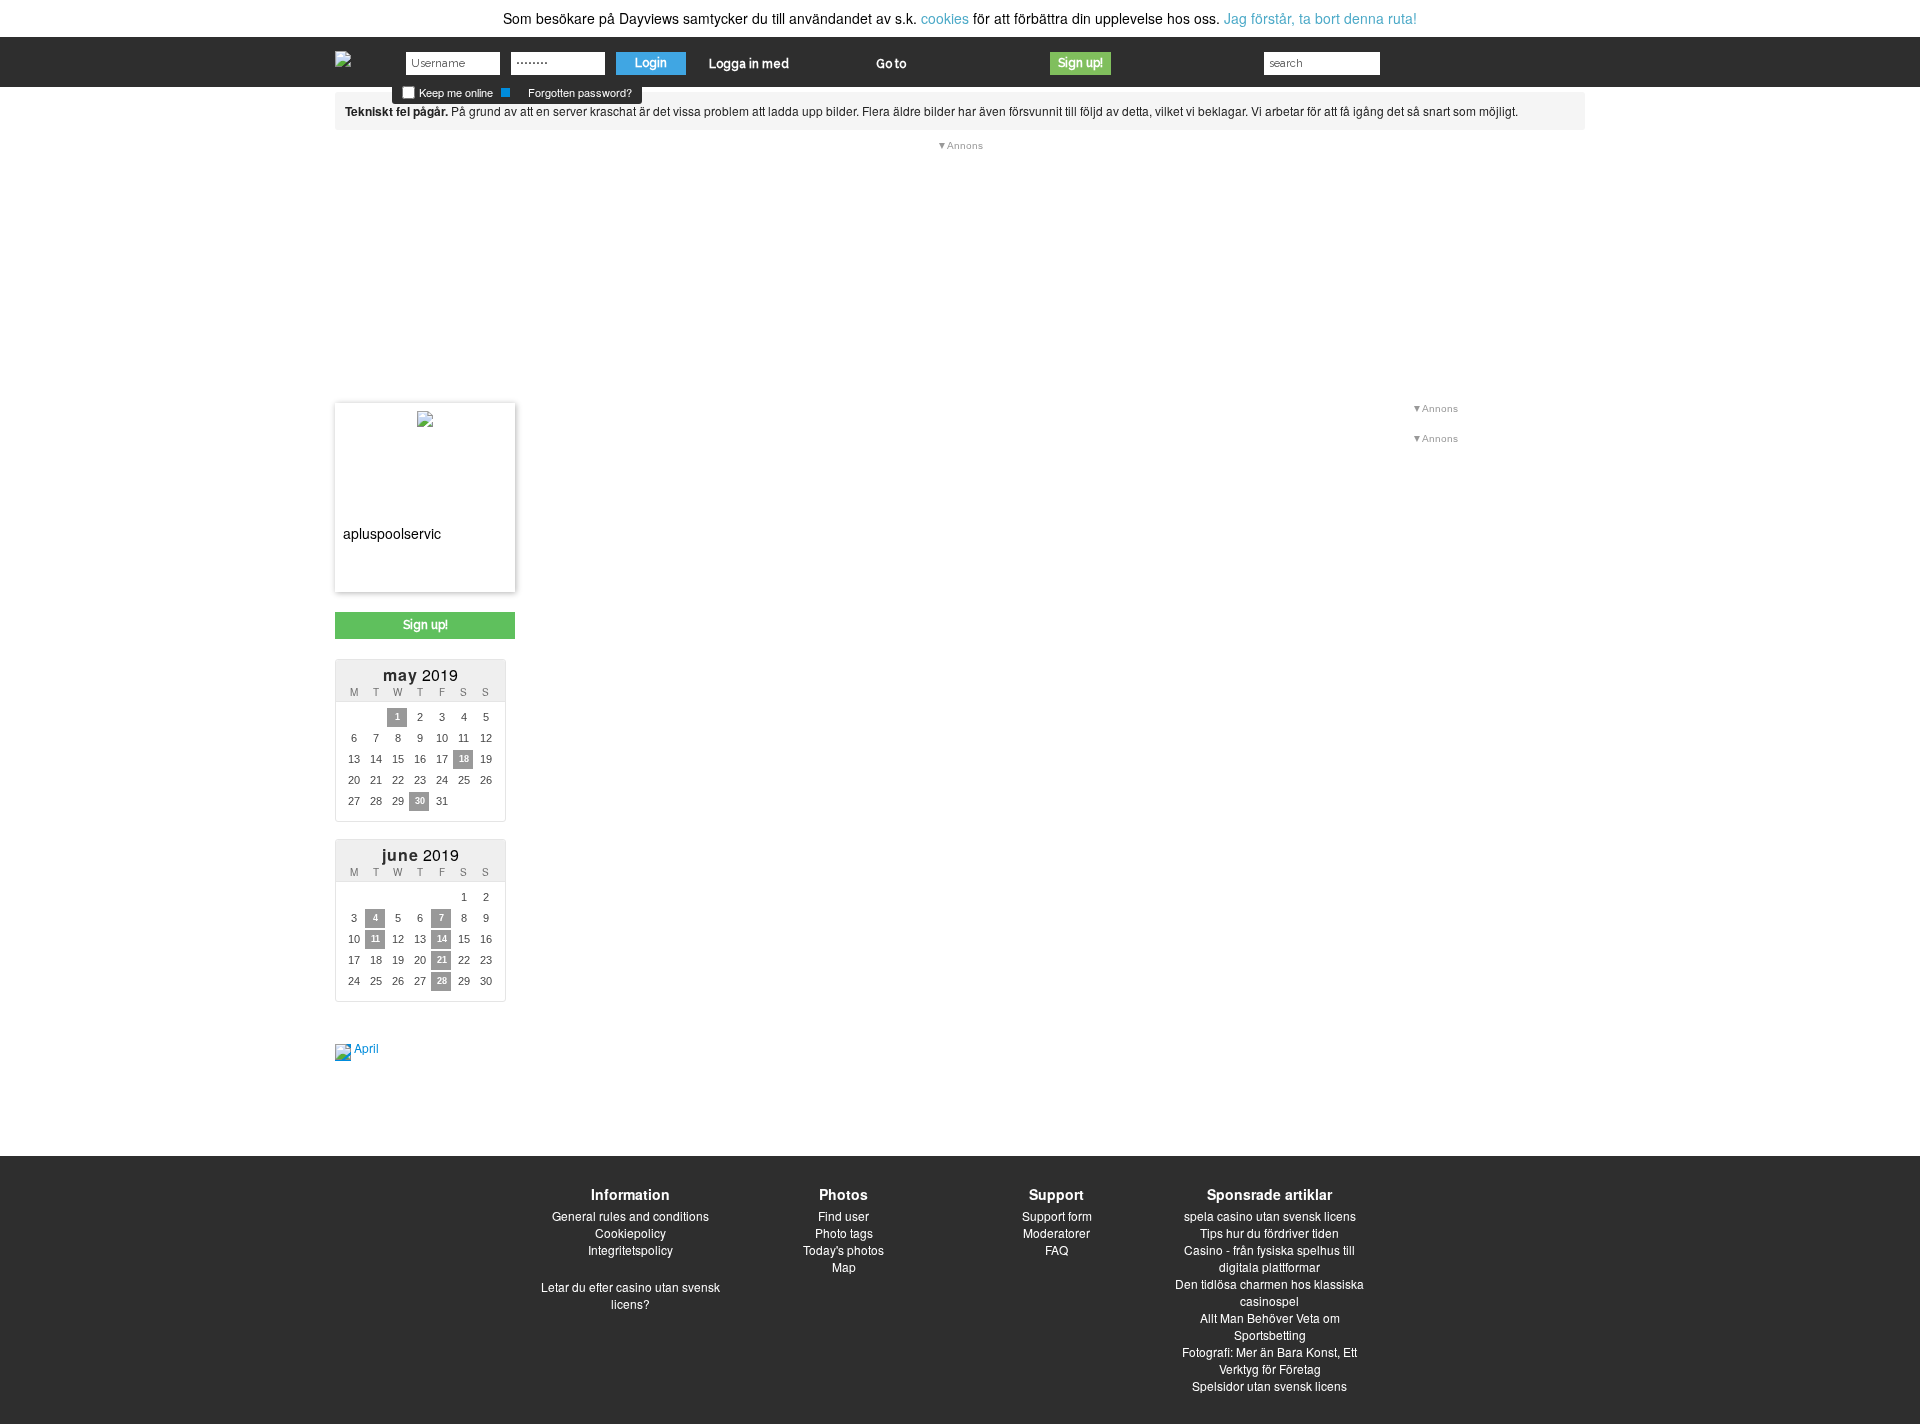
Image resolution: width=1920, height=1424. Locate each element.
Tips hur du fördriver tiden (1269, 1232)
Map (844, 1266)
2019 (420, 674)
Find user (843, 1215)
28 (442, 981)
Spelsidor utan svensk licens (1269, 1385)
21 (442, 960)
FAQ (1056, 1249)
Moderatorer (1056, 1232)
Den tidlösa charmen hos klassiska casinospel (1269, 1292)
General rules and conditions (630, 1215)
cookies (945, 18)
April (366, 1047)
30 (420, 801)
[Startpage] (343, 54)
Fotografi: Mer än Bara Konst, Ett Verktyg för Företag (1269, 1360)
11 (375, 939)
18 (464, 759)
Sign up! (1080, 63)
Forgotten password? (580, 92)
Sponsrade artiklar (1269, 1194)
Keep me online (454, 92)
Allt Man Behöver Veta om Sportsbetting (1270, 1326)
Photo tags (844, 1232)
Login (651, 63)
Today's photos (843, 1249)
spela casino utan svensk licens (1270, 1215)
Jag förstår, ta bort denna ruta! (1320, 18)
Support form (1057, 1215)
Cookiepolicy (630, 1232)
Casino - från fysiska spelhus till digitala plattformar (1269, 1258)
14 (442, 939)
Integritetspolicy (630, 1249)
